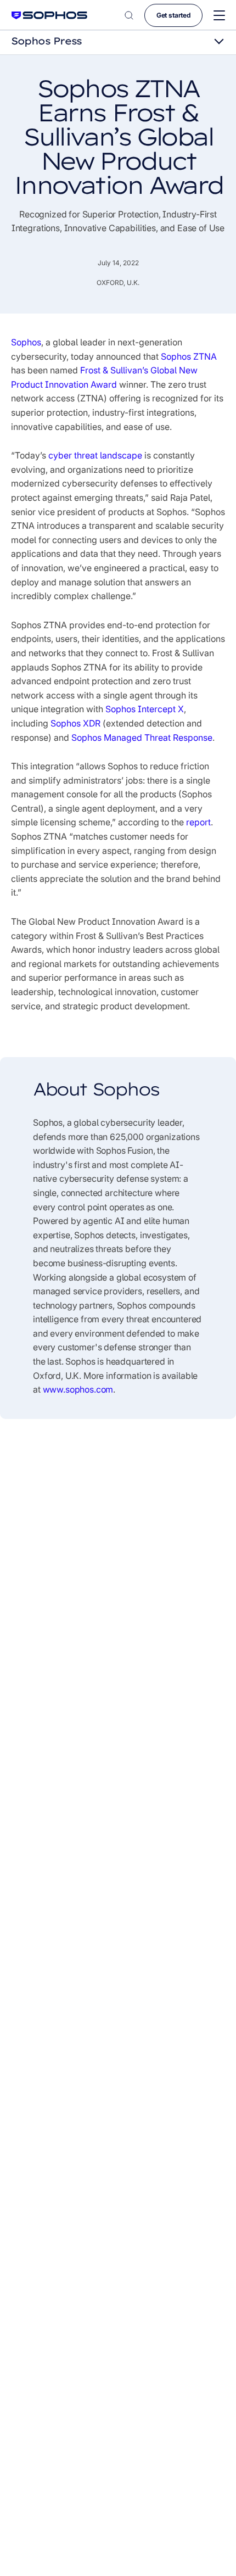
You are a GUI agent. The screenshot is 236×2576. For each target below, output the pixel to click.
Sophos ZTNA (189, 356)
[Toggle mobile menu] (219, 16)
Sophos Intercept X (145, 709)
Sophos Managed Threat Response (142, 737)
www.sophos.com (78, 1389)
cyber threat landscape (95, 455)
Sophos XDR (75, 723)
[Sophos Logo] (49, 15)
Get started (173, 15)
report (198, 822)
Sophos (26, 342)
